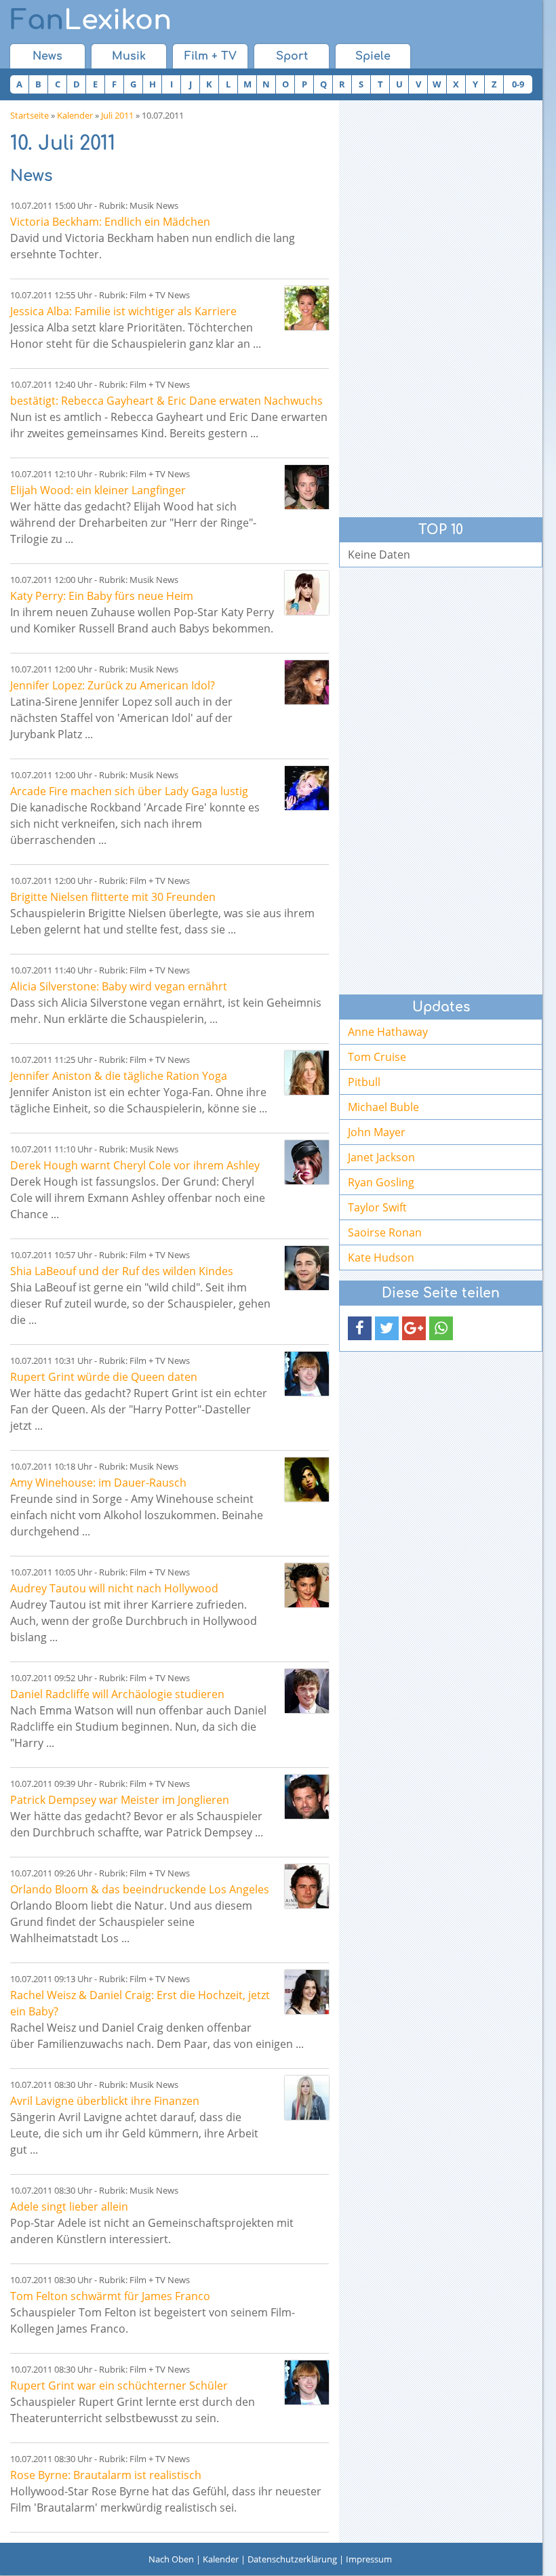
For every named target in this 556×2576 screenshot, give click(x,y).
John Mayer (377, 1132)
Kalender (75, 115)
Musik (129, 56)
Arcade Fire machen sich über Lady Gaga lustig (129, 791)
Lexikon (91, 20)
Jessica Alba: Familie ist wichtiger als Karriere (123, 311)
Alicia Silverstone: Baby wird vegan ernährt (119, 986)
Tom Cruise (377, 1057)
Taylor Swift (377, 1207)
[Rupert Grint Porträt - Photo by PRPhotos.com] (307, 1374)
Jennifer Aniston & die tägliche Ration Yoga (119, 1076)
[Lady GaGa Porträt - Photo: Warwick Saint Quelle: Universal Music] (307, 788)
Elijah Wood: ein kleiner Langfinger (98, 490)
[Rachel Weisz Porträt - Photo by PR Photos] (307, 1992)
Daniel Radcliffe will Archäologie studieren (117, 1694)
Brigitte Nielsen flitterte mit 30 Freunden (113, 897)
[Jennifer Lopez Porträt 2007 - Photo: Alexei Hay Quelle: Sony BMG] (307, 682)
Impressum (369, 2559)
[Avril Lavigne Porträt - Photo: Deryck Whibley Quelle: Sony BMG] (307, 2098)
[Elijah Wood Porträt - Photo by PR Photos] (307, 487)
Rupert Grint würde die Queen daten (104, 1377)
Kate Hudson (381, 1257)
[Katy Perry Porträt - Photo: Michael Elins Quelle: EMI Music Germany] (307, 593)
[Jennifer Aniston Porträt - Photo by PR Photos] (307, 1073)
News (47, 56)
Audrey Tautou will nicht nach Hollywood (114, 1588)
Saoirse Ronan (385, 1232)
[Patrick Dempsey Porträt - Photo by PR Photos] (307, 1797)
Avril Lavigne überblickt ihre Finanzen (105, 2101)
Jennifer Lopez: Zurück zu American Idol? (113, 685)
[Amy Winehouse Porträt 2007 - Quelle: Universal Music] (307, 1480)
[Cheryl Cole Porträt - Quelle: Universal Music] (307, 1162)
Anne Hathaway (388, 1032)
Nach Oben (171, 2559)
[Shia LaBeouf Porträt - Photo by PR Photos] (307, 1268)
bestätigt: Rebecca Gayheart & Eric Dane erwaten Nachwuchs (166, 401)
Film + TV (211, 56)
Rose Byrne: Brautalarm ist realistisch (106, 2475)
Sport (292, 56)
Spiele (373, 56)
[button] (360, 1328)
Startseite (29, 115)
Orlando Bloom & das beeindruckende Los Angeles (140, 1889)
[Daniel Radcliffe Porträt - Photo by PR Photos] (307, 1691)
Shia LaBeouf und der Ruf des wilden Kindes (122, 1271)
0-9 (518, 84)
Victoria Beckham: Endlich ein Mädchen (110, 222)
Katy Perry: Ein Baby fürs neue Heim (102, 596)
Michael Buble (383, 1107)
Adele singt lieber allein (69, 2207)
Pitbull (364, 1082)
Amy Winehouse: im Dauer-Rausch (98, 1483)
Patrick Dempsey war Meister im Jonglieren (120, 1800)
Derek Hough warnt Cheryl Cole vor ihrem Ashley (135, 1165)
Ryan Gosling (381, 1182)
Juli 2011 (117, 115)
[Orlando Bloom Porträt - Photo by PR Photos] (307, 1886)
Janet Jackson (381, 1157)
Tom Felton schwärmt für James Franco (110, 2296)
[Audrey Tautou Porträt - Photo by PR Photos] (307, 1585)
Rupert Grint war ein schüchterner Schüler (119, 2386)
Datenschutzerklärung (292, 2559)
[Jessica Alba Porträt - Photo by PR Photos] (307, 308)
